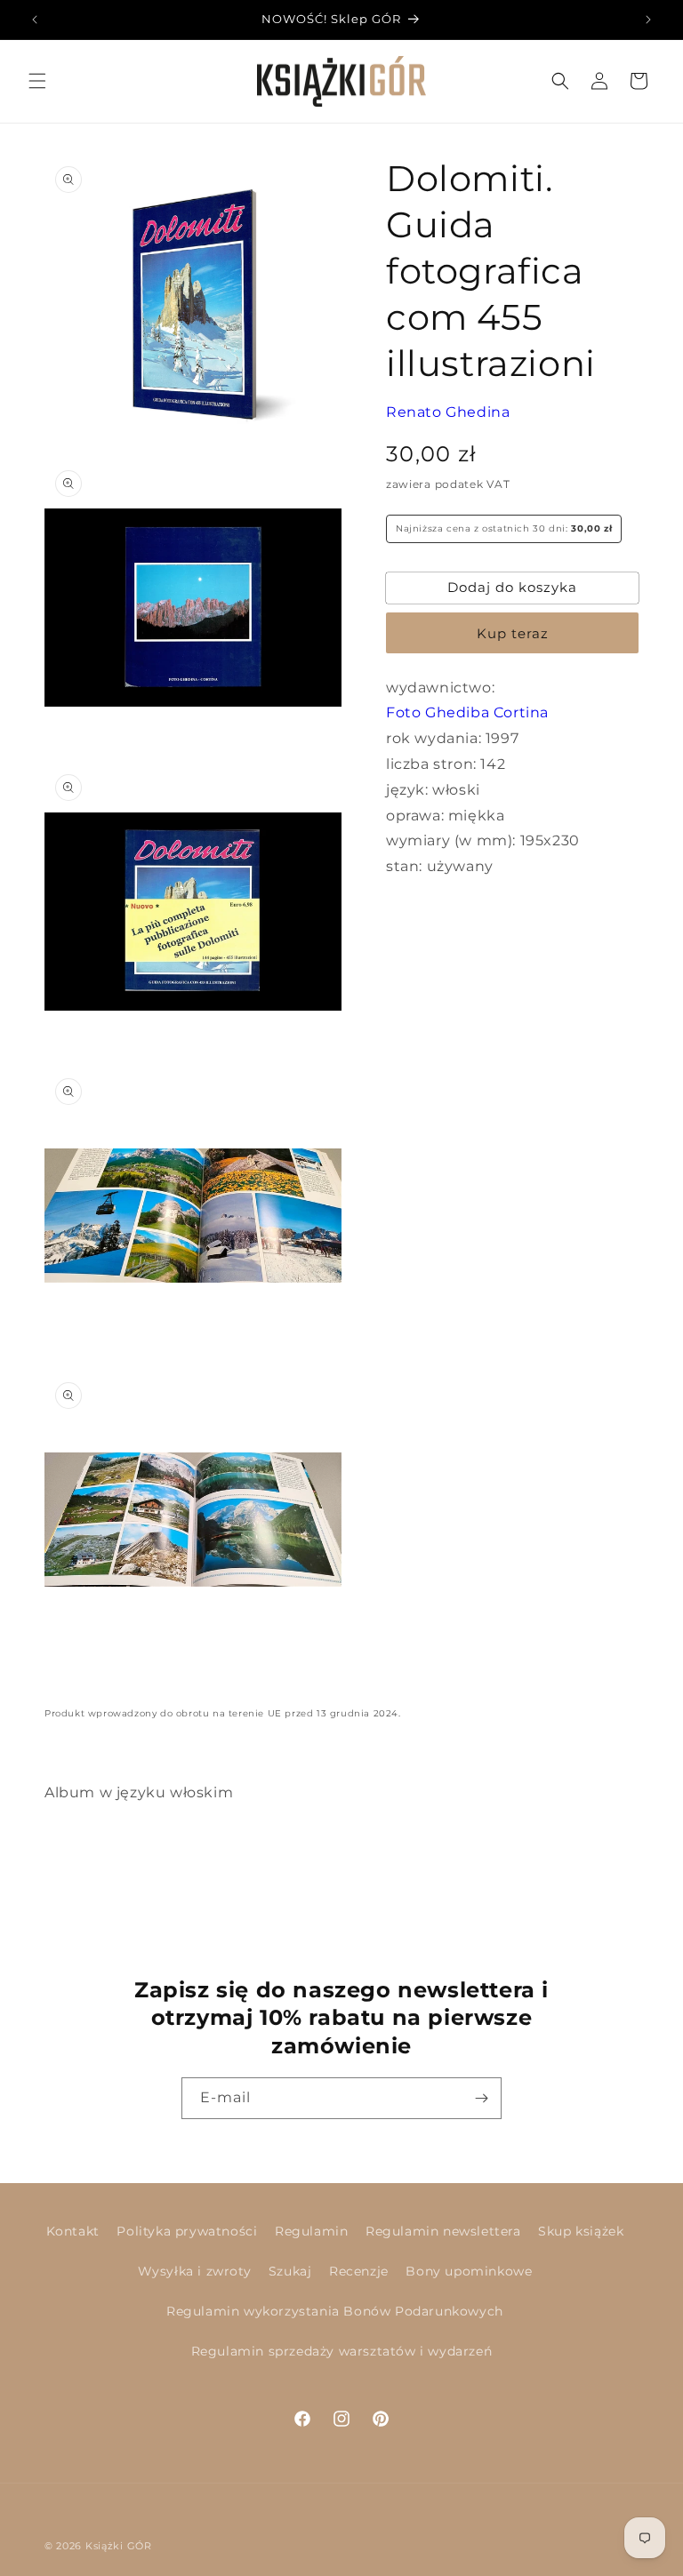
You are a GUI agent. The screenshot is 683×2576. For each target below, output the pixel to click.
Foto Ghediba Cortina (467, 712)
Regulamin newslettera (443, 2231)
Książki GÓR (119, 2546)
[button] (37, 81)
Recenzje (359, 2271)
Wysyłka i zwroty (195, 2271)
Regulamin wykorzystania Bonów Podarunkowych (335, 2311)
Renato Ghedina (448, 412)
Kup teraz (513, 633)
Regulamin (311, 2231)
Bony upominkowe (469, 2271)
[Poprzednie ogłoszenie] (35, 20)
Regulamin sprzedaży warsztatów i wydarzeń (342, 2351)
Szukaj (290, 2271)
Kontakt (73, 2231)
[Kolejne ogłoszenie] (648, 20)
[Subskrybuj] (481, 2098)
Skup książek (581, 2231)
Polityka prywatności (187, 2231)
